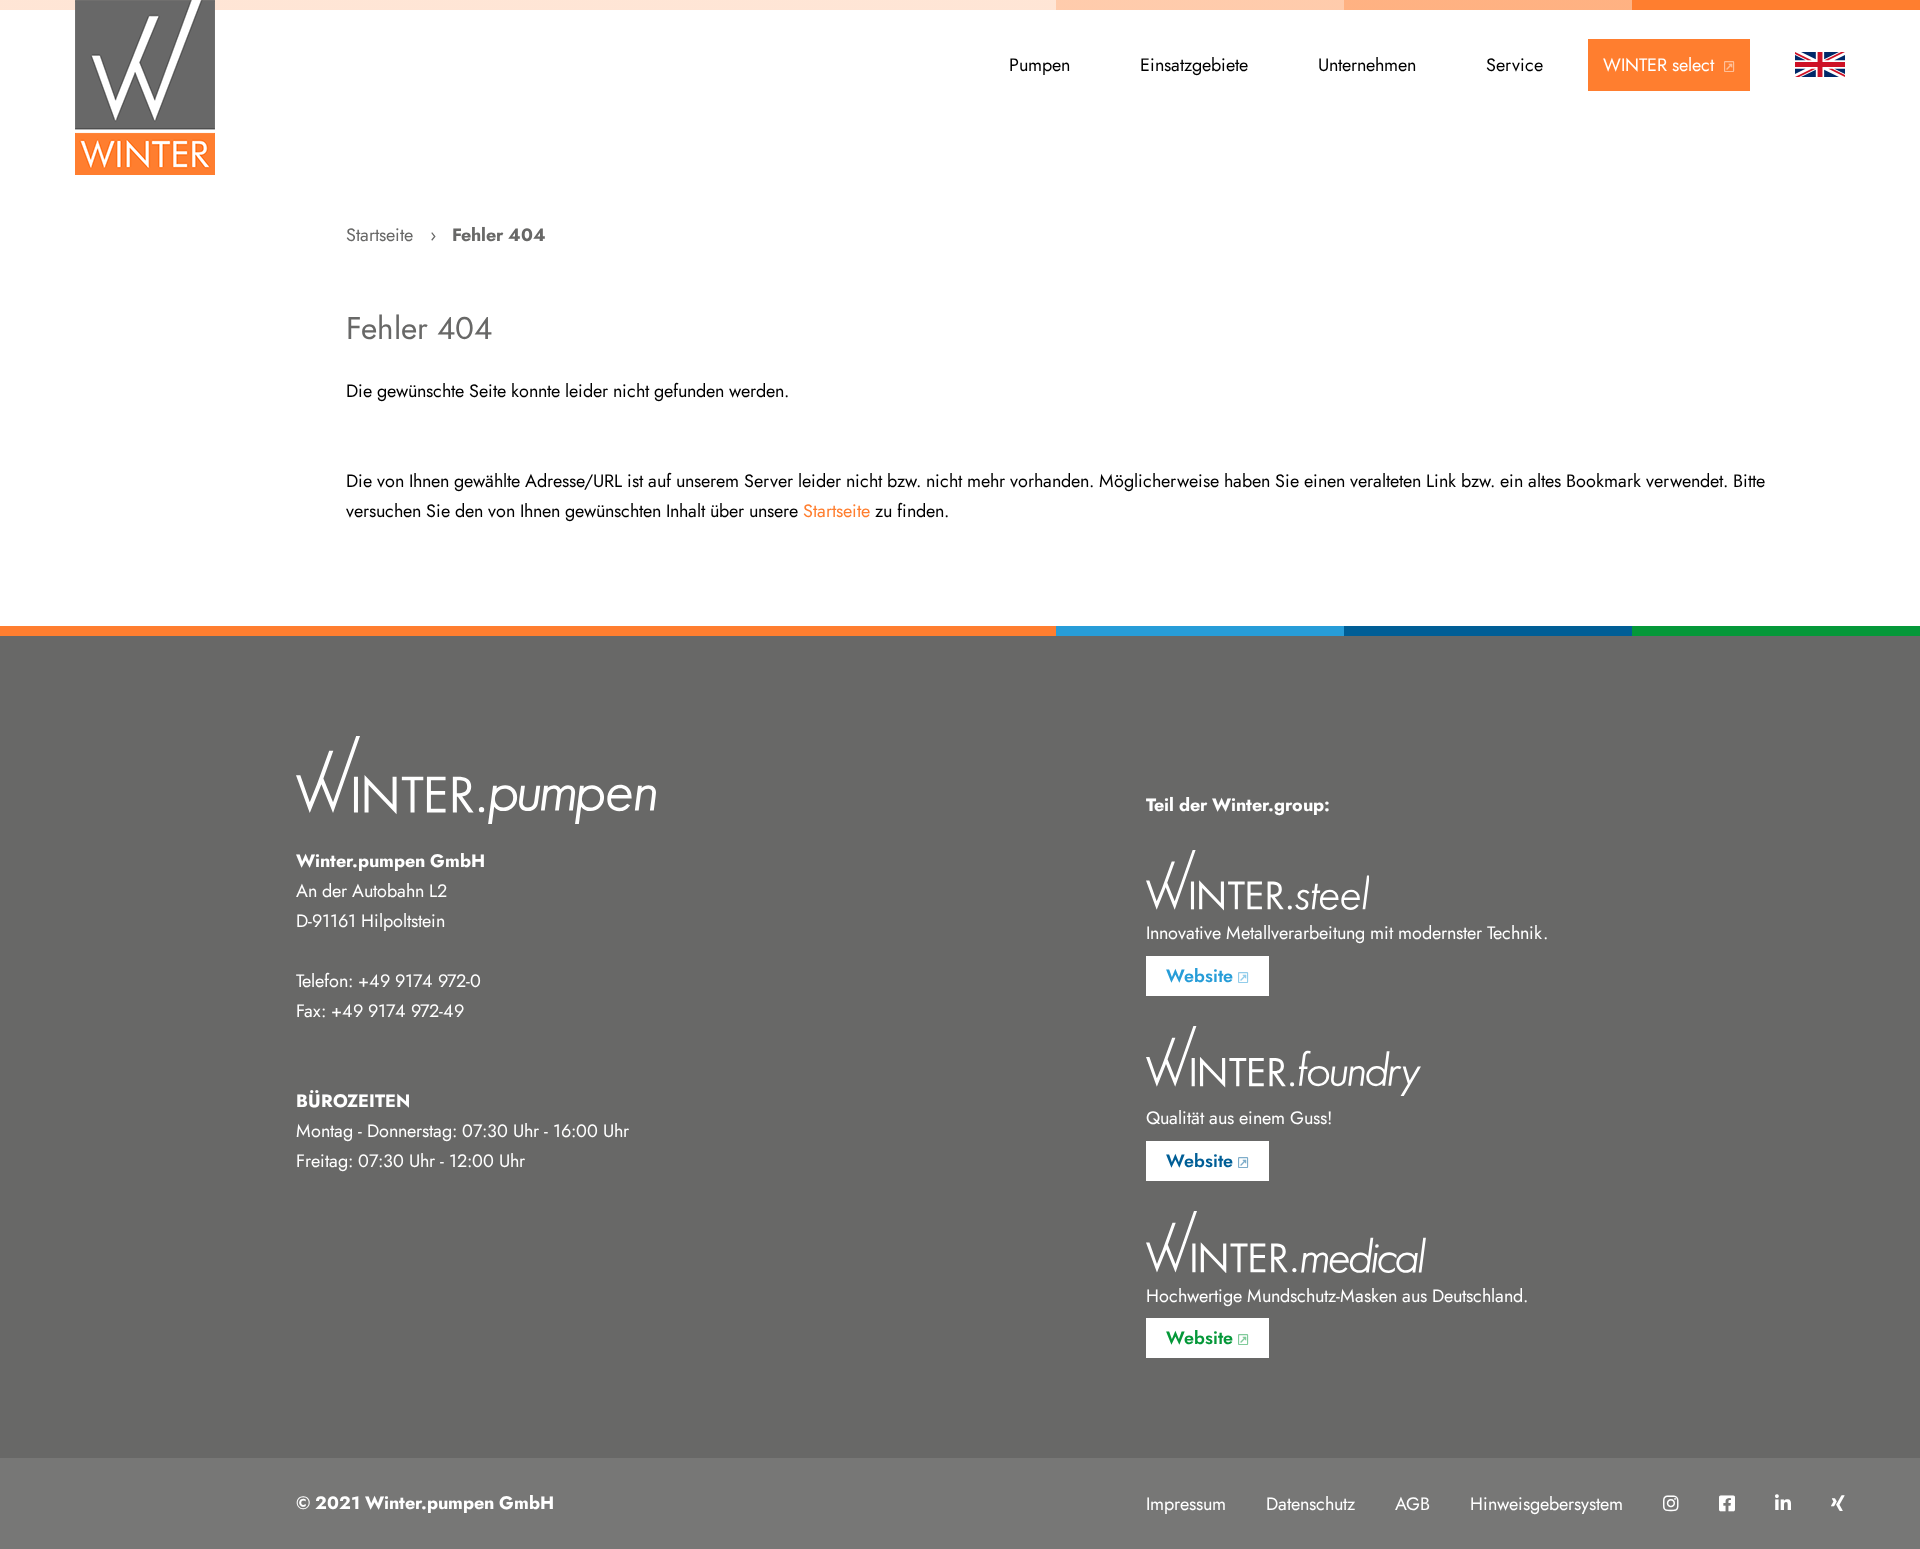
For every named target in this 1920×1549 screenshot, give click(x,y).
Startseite (379, 235)
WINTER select (1661, 65)
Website (1199, 976)
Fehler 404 (499, 235)
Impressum (1186, 1504)
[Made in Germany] (145, 87)
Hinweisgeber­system (1546, 1504)
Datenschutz (1310, 1504)
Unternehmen (1367, 65)
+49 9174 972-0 (419, 981)
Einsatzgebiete (1194, 65)
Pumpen (1039, 65)
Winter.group (1268, 805)
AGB (1412, 1504)
